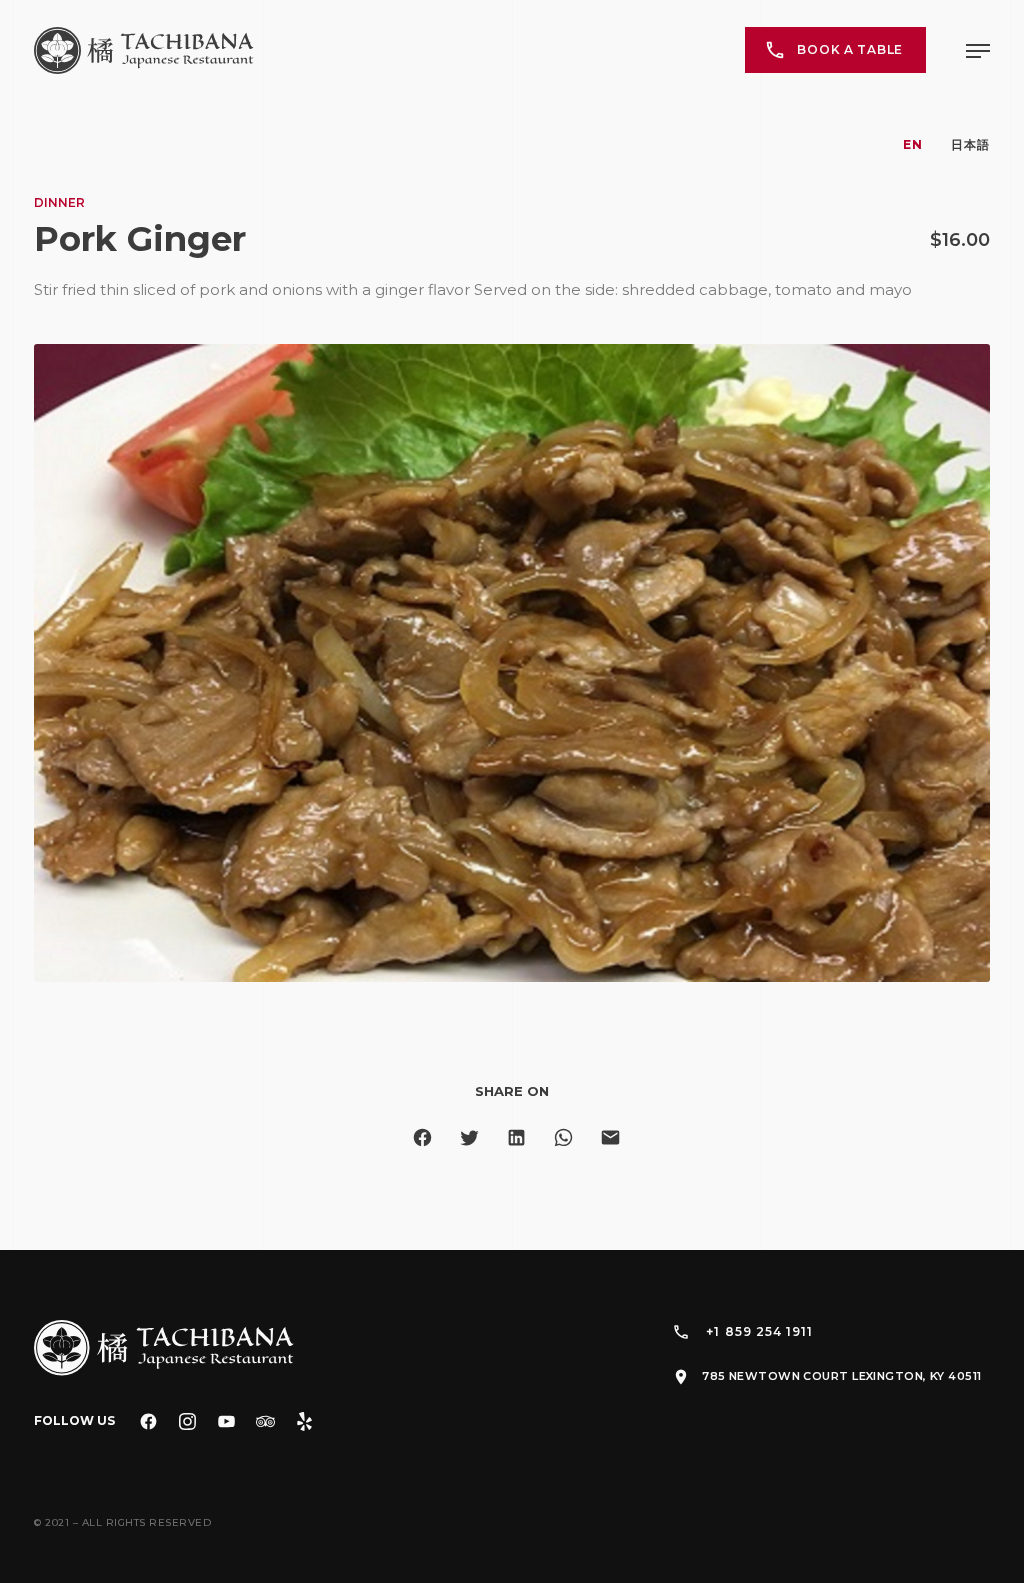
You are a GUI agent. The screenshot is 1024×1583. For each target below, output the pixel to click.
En (913, 144)
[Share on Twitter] (469, 1137)
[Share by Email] (610, 1137)
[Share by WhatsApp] (563, 1137)
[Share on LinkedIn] (516, 1137)
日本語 (970, 144)
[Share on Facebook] (422, 1137)
